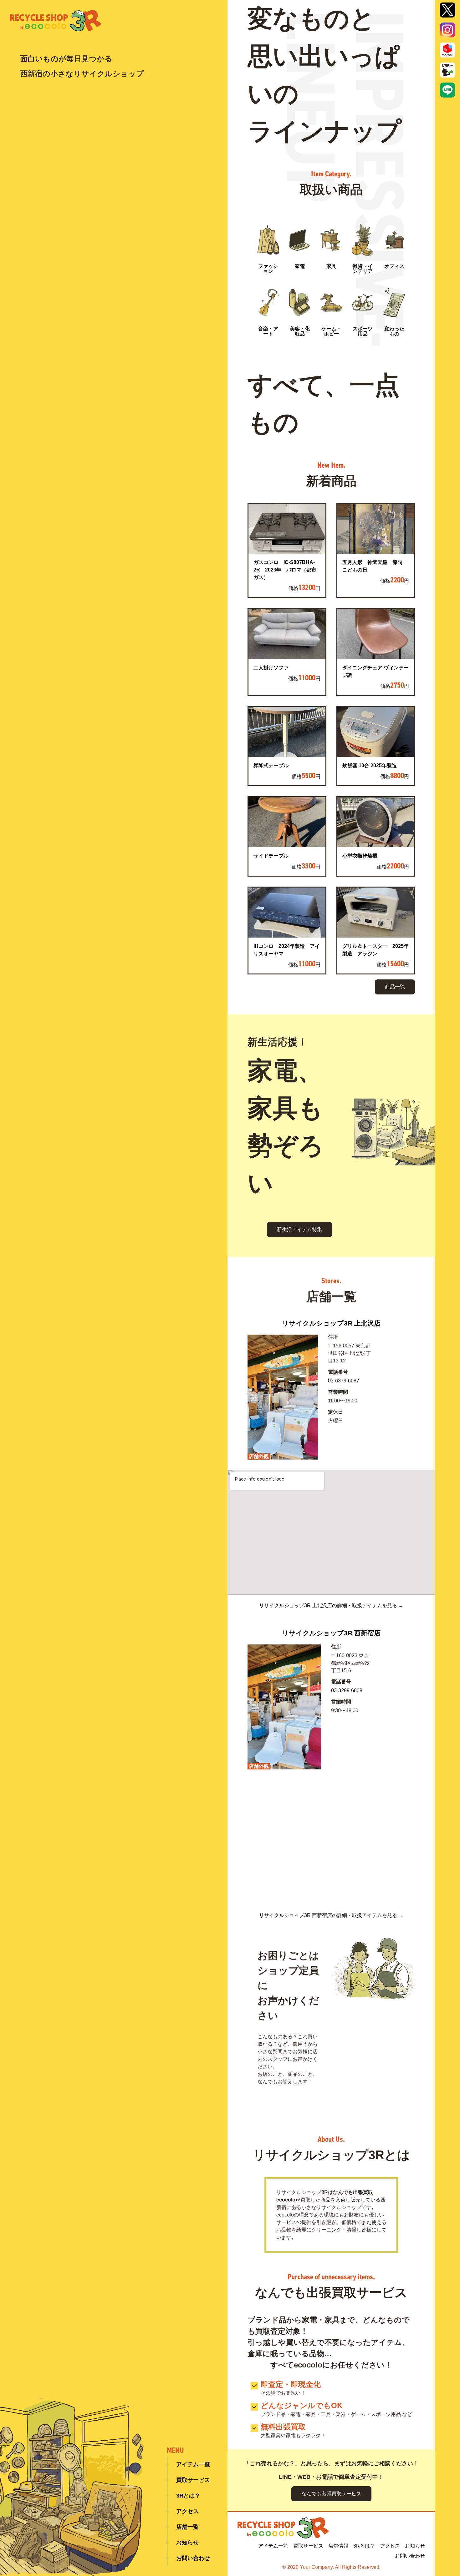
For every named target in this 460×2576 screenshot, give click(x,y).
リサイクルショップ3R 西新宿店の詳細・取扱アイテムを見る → (331, 1915)
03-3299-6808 (347, 1690)
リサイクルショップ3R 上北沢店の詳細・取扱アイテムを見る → (331, 1606)
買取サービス (193, 2480)
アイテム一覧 (193, 2464)
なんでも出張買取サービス (331, 2494)
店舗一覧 (187, 2527)
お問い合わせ (193, 2558)
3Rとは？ (188, 2496)
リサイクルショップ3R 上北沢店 (331, 1323)
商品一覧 (395, 987)
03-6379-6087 (344, 1381)
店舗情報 (338, 2546)
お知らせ (187, 2543)
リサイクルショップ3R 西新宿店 (331, 1633)
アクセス (187, 2511)
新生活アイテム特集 (299, 1229)
